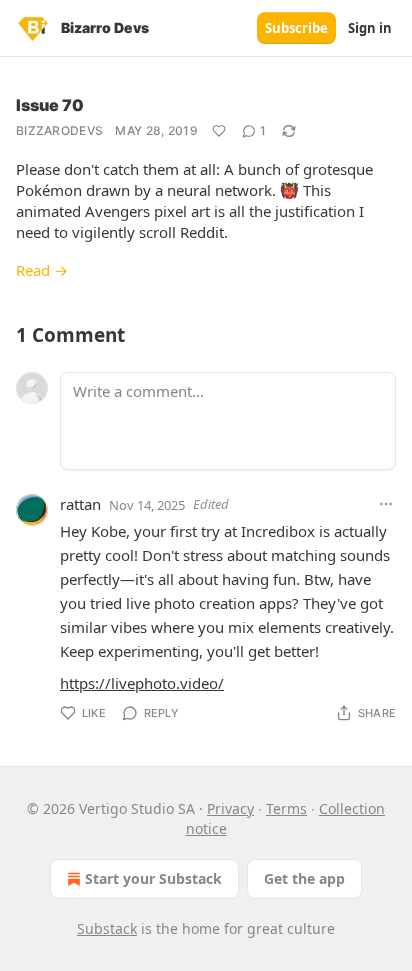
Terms (286, 808)
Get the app (304, 878)
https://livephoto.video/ (142, 683)
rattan (80, 504)
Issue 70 (50, 105)
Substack (107, 928)
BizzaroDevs (59, 130)
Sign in (370, 28)
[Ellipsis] (386, 504)
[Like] (219, 131)
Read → (42, 270)
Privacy (230, 808)
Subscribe (296, 28)
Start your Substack (153, 878)
